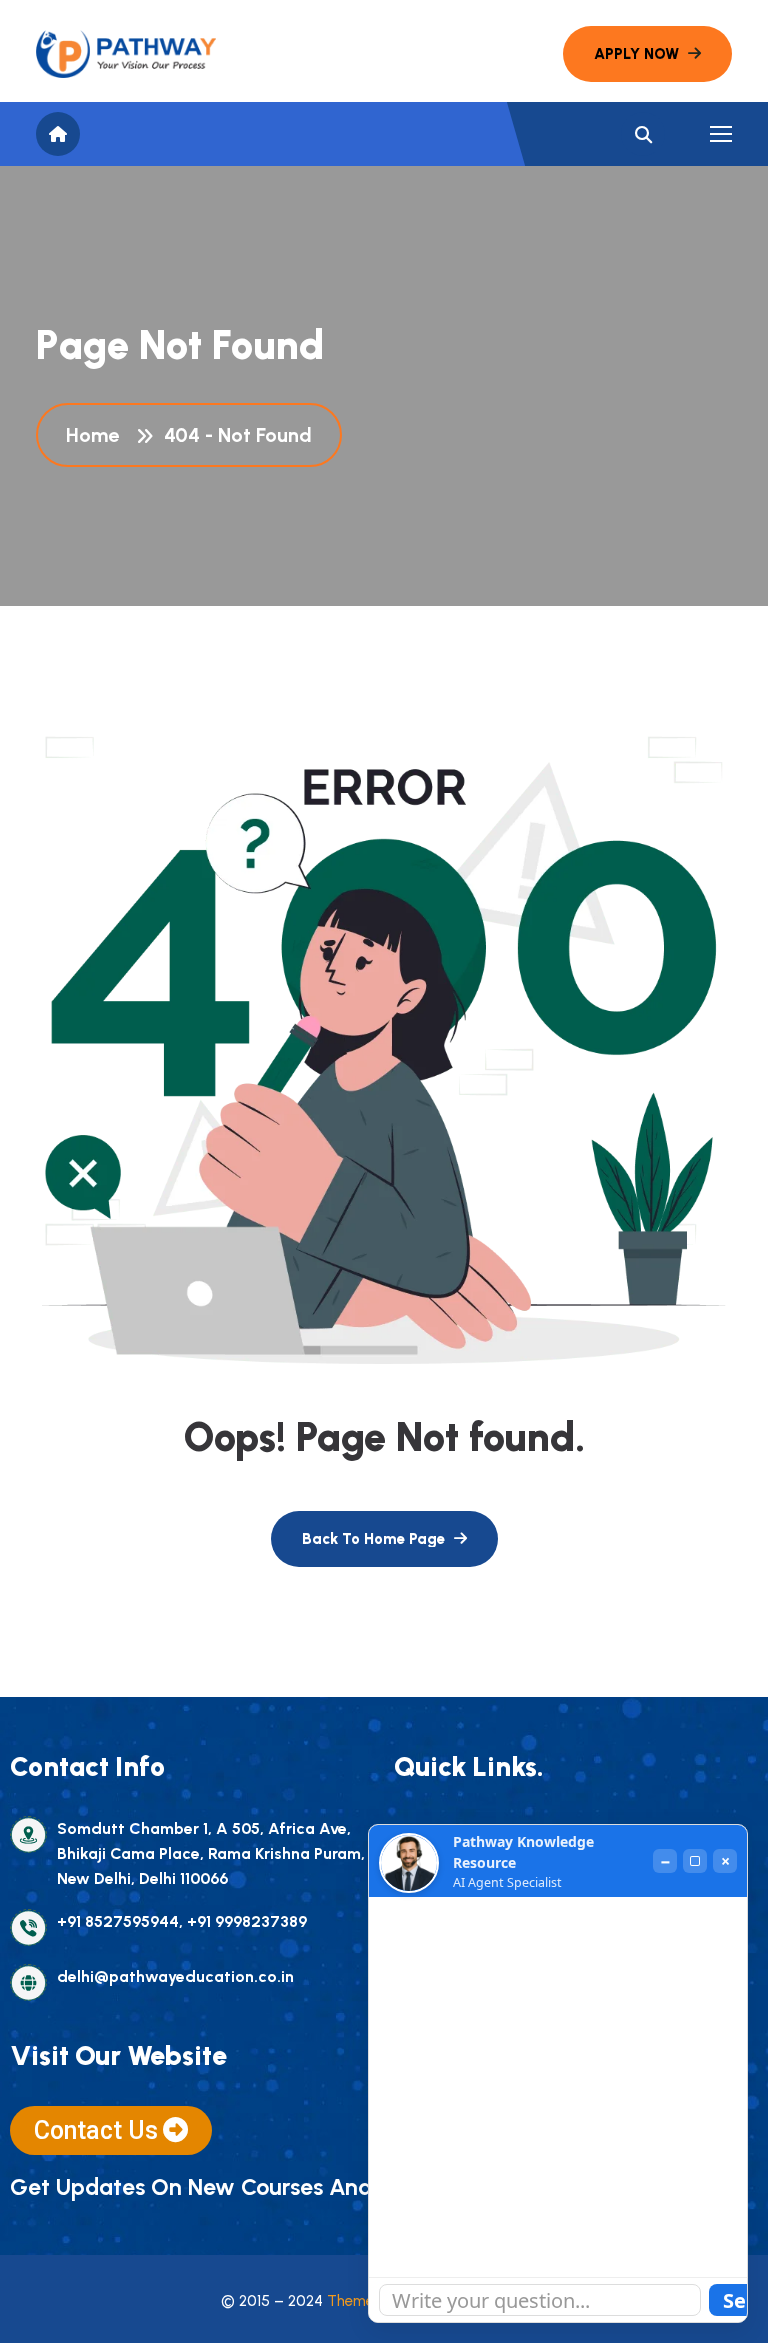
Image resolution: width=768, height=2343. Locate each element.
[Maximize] (695, 1861)
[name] (126, 54)
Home (97, 435)
